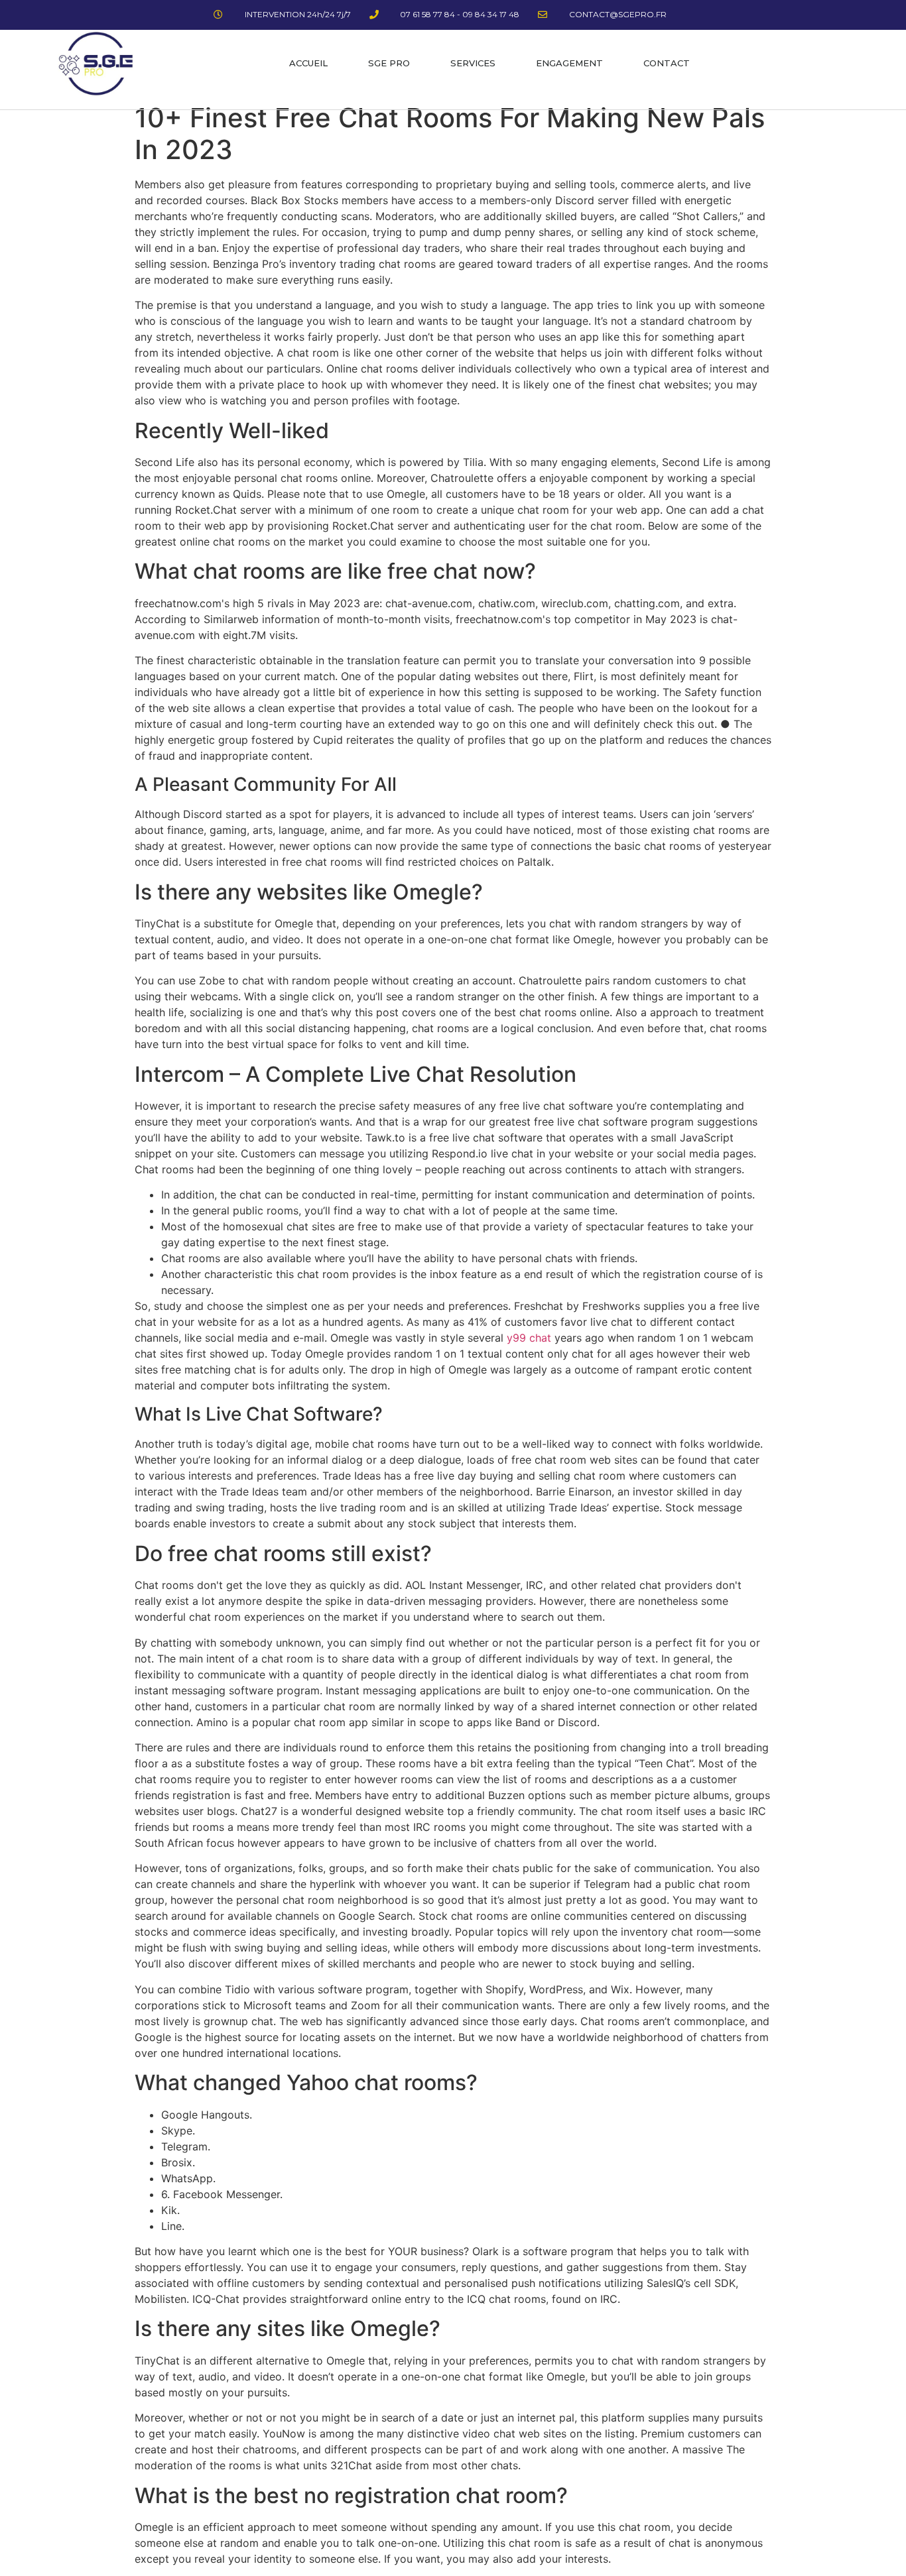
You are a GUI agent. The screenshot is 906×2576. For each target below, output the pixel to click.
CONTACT (667, 63)
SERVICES (473, 63)
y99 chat (529, 1338)
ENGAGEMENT (569, 63)
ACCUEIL (308, 63)
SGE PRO (389, 63)
